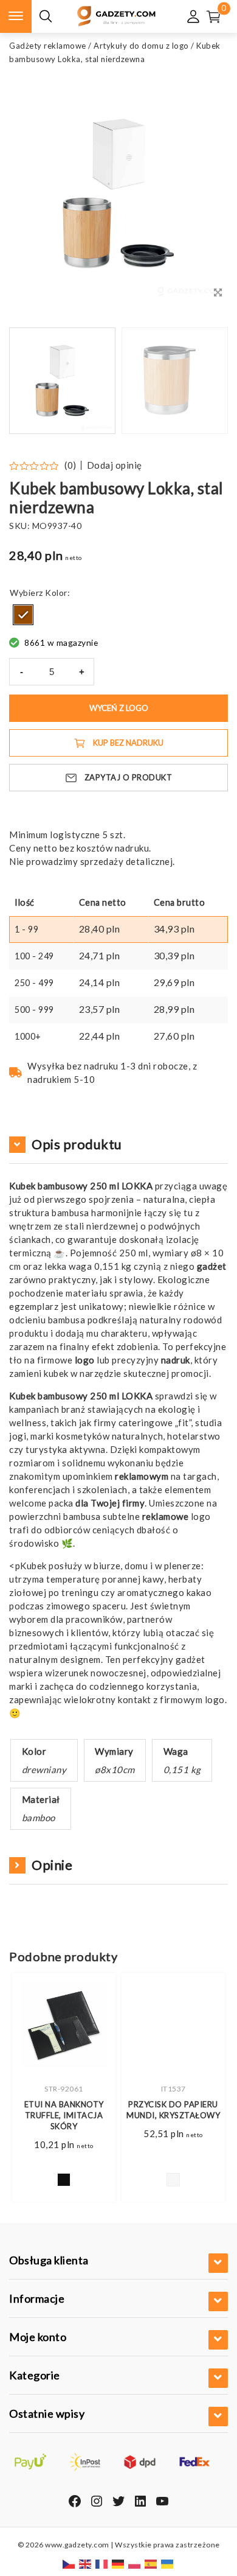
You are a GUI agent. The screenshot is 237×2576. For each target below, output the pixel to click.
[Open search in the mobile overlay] (46, 17)
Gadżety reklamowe (48, 46)
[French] (102, 2563)
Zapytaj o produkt (129, 777)
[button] (204, 381)
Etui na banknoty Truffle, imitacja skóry (64, 2115)
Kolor (56, 593)
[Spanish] (151, 2563)
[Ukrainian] (168, 2563)
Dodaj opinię (115, 465)
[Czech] (69, 2563)
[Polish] (135, 2563)
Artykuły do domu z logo (141, 46)
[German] (118, 2563)
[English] (86, 2563)
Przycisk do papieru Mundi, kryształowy (173, 2110)
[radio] (23, 615)
